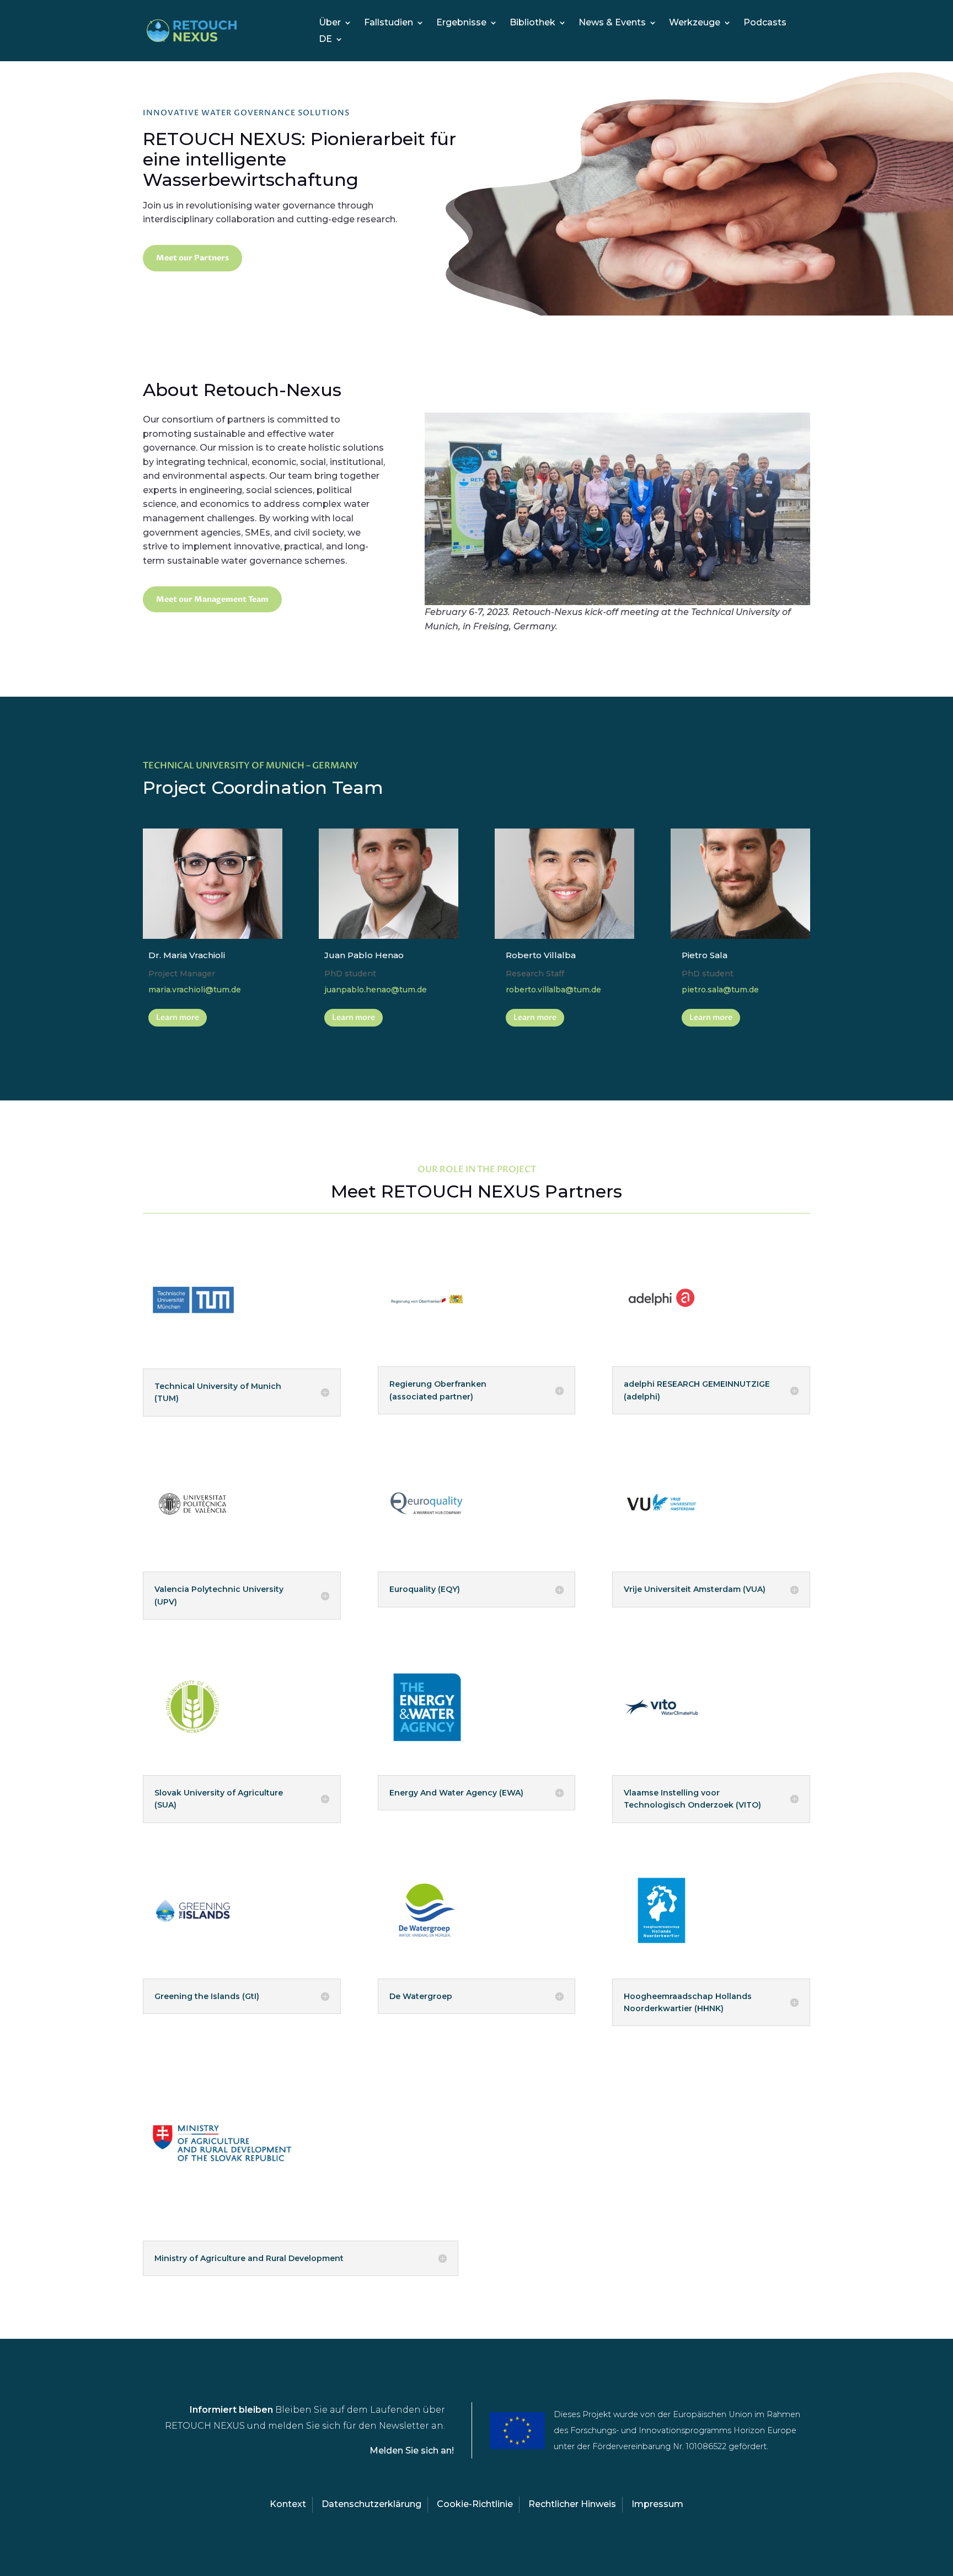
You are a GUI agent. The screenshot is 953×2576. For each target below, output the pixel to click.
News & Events (612, 23)
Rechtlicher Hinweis (572, 2504)
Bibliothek (532, 23)
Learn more (178, 1017)
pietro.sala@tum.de (720, 990)
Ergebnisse (461, 23)
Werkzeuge (695, 23)
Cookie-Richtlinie (475, 2504)
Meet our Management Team (212, 599)
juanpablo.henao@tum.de (376, 990)
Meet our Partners (192, 258)
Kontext (288, 2504)
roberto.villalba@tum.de (553, 990)
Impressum (657, 2504)
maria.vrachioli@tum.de (195, 990)
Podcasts (765, 23)
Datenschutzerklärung (371, 2504)
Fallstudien (389, 23)
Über (330, 23)
